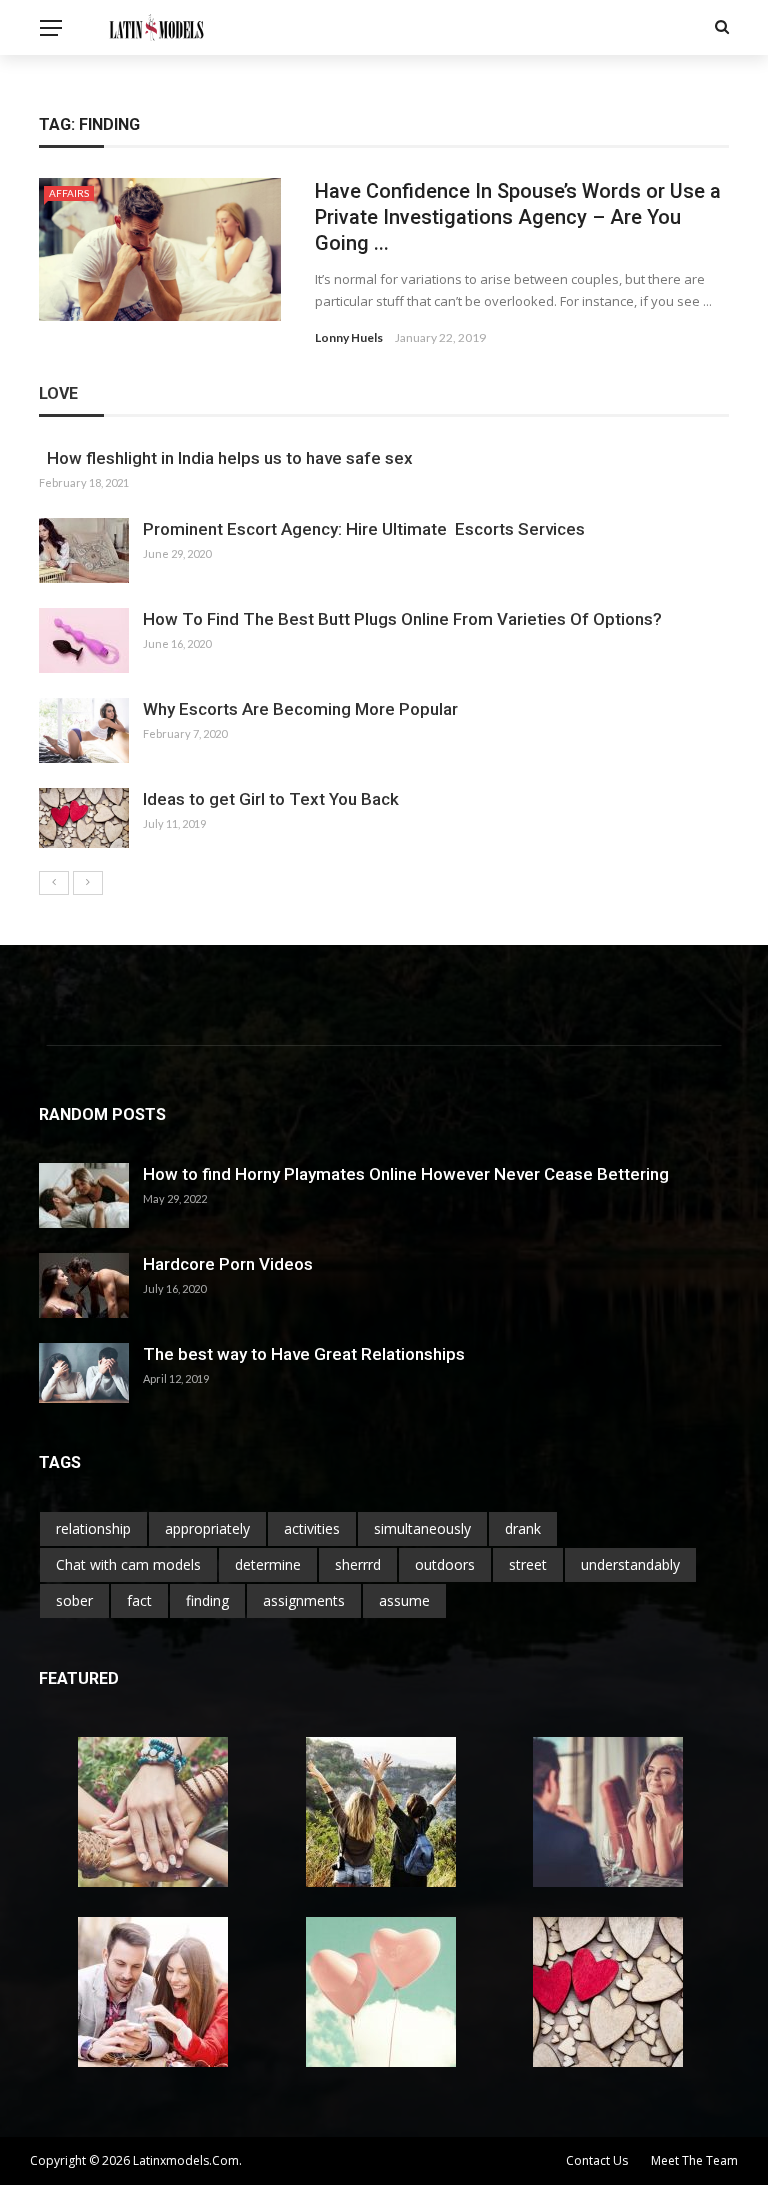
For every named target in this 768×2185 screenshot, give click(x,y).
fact (139, 1600)
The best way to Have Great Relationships (304, 1354)
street (528, 1564)
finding (207, 1600)
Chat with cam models (128, 1564)
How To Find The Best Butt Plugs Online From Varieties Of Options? (402, 619)
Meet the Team (694, 2160)
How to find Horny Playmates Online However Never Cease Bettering (406, 1174)
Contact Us (597, 2160)
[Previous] (54, 883)
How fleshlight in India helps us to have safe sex (226, 458)
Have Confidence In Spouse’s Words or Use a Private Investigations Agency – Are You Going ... (518, 217)
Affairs (69, 193)
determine (268, 1564)
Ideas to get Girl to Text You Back (271, 799)
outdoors (445, 1564)
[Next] (88, 883)
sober (74, 1600)
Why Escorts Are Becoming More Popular (300, 709)
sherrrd (358, 1564)
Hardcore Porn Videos (228, 1264)
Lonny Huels (349, 337)
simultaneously (422, 1528)
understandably (630, 1564)
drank (523, 1528)
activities (312, 1528)
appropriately (207, 1528)
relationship (93, 1528)
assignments (304, 1600)
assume (404, 1600)
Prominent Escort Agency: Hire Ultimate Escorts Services (364, 529)
